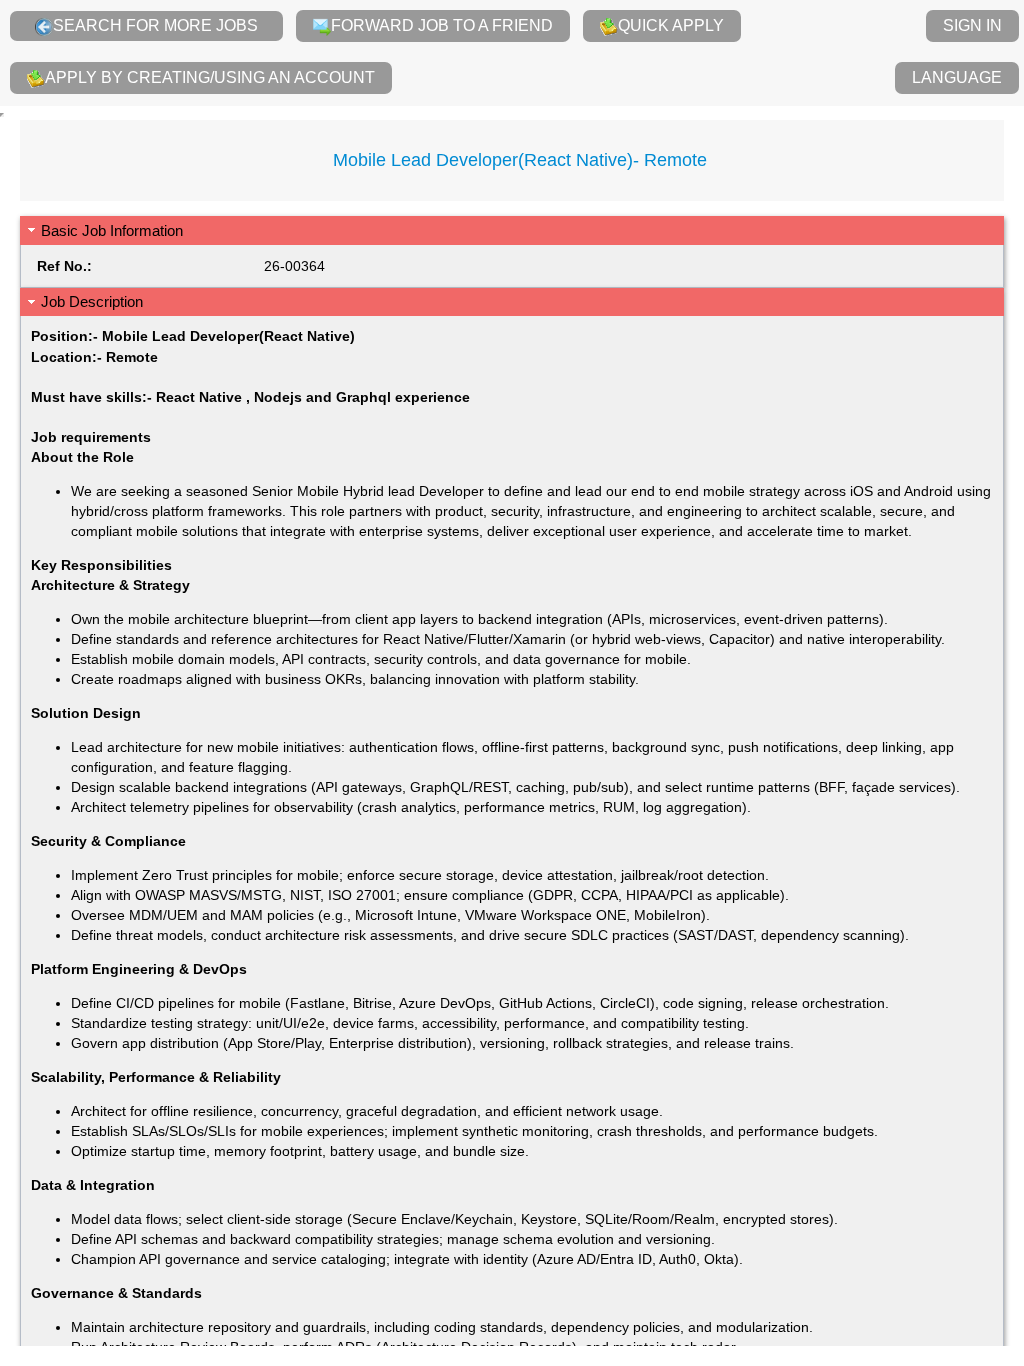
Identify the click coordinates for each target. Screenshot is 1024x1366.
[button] (512, 230)
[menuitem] (146, 26)
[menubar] (512, 53)
